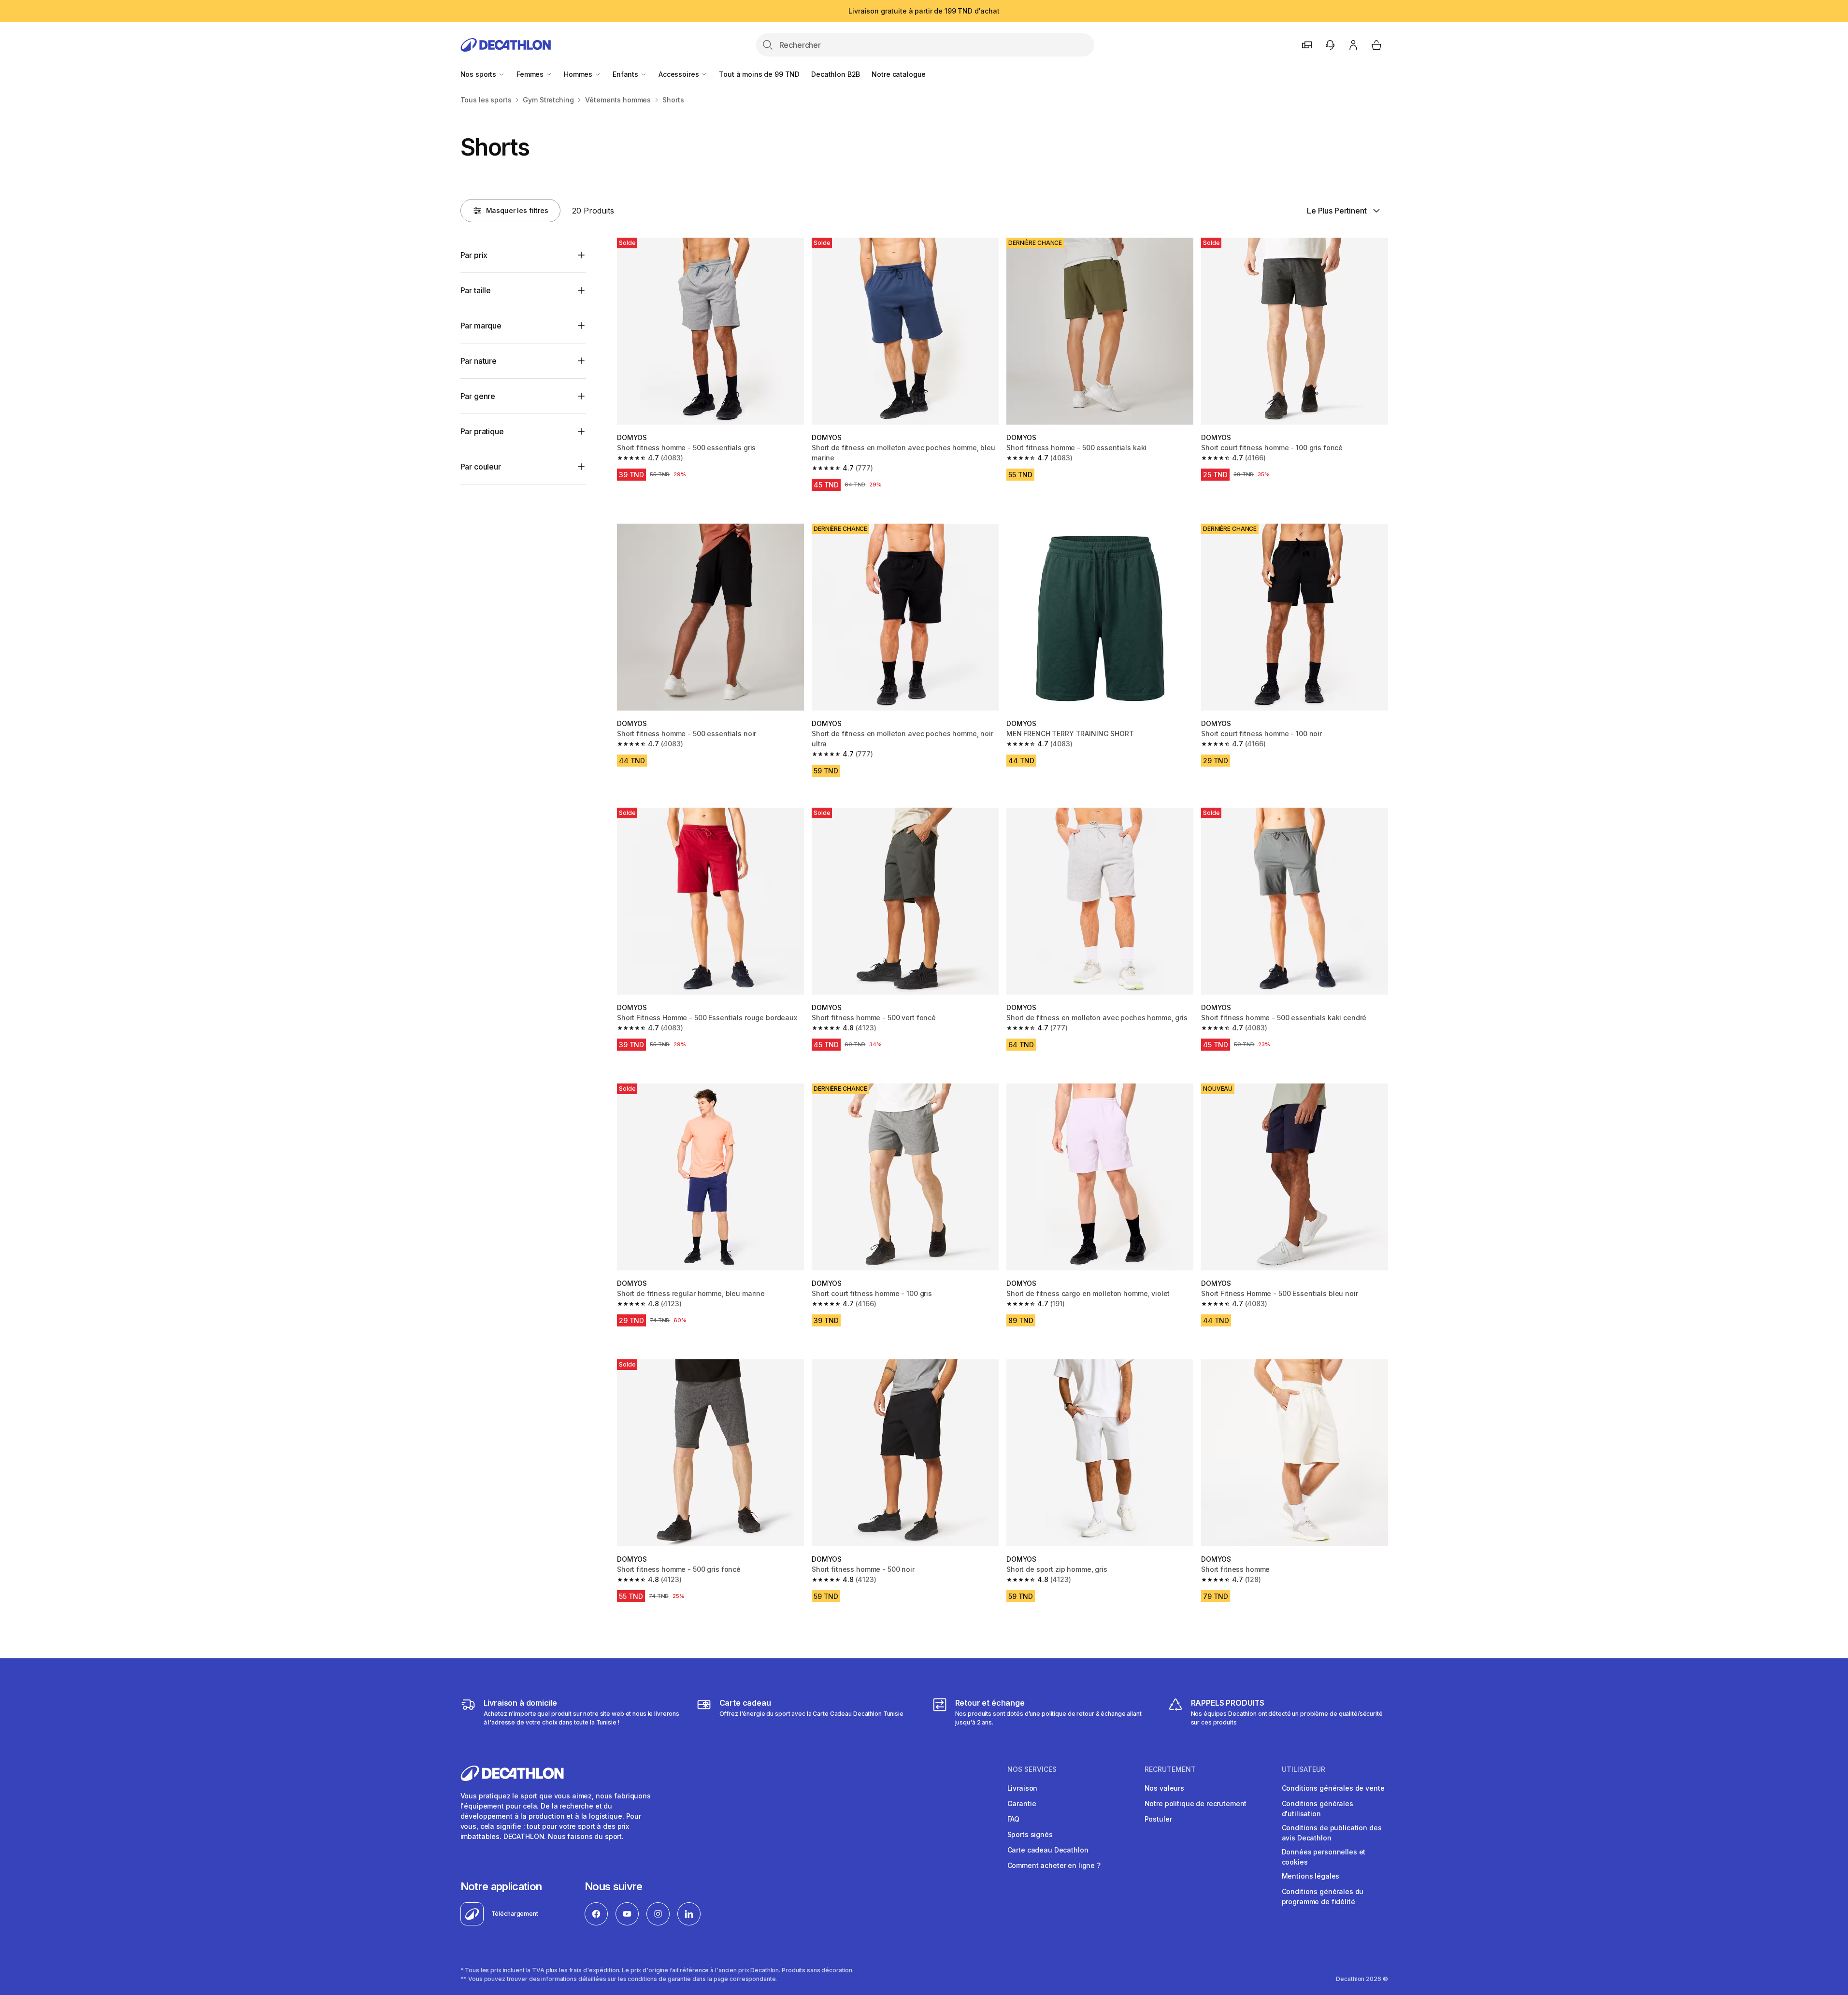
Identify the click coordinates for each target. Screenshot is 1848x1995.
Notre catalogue (899, 74)
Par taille (476, 290)
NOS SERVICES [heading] (1032, 1769)
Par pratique (482, 431)
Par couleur (481, 467)
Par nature (479, 361)
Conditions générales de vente (1333, 1788)
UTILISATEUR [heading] (1304, 1769)
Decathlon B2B (836, 74)
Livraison (1023, 1788)
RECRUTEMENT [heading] (1170, 1769)
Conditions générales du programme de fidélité (1323, 1896)
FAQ (1014, 1819)
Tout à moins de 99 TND (759, 74)
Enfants (626, 74)
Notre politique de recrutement (1196, 1803)
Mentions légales (1311, 1876)
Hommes (579, 74)
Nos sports (479, 74)
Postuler (1158, 1819)
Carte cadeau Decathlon (1048, 1850)
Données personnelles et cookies (1324, 1857)
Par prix (474, 255)
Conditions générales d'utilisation (1318, 1809)
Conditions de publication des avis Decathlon (1332, 1833)
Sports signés (1030, 1834)
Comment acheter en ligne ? (1054, 1865)
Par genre (478, 396)
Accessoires (680, 74)
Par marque (481, 326)
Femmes (531, 74)
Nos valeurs (1164, 1788)
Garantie (1022, 1803)
